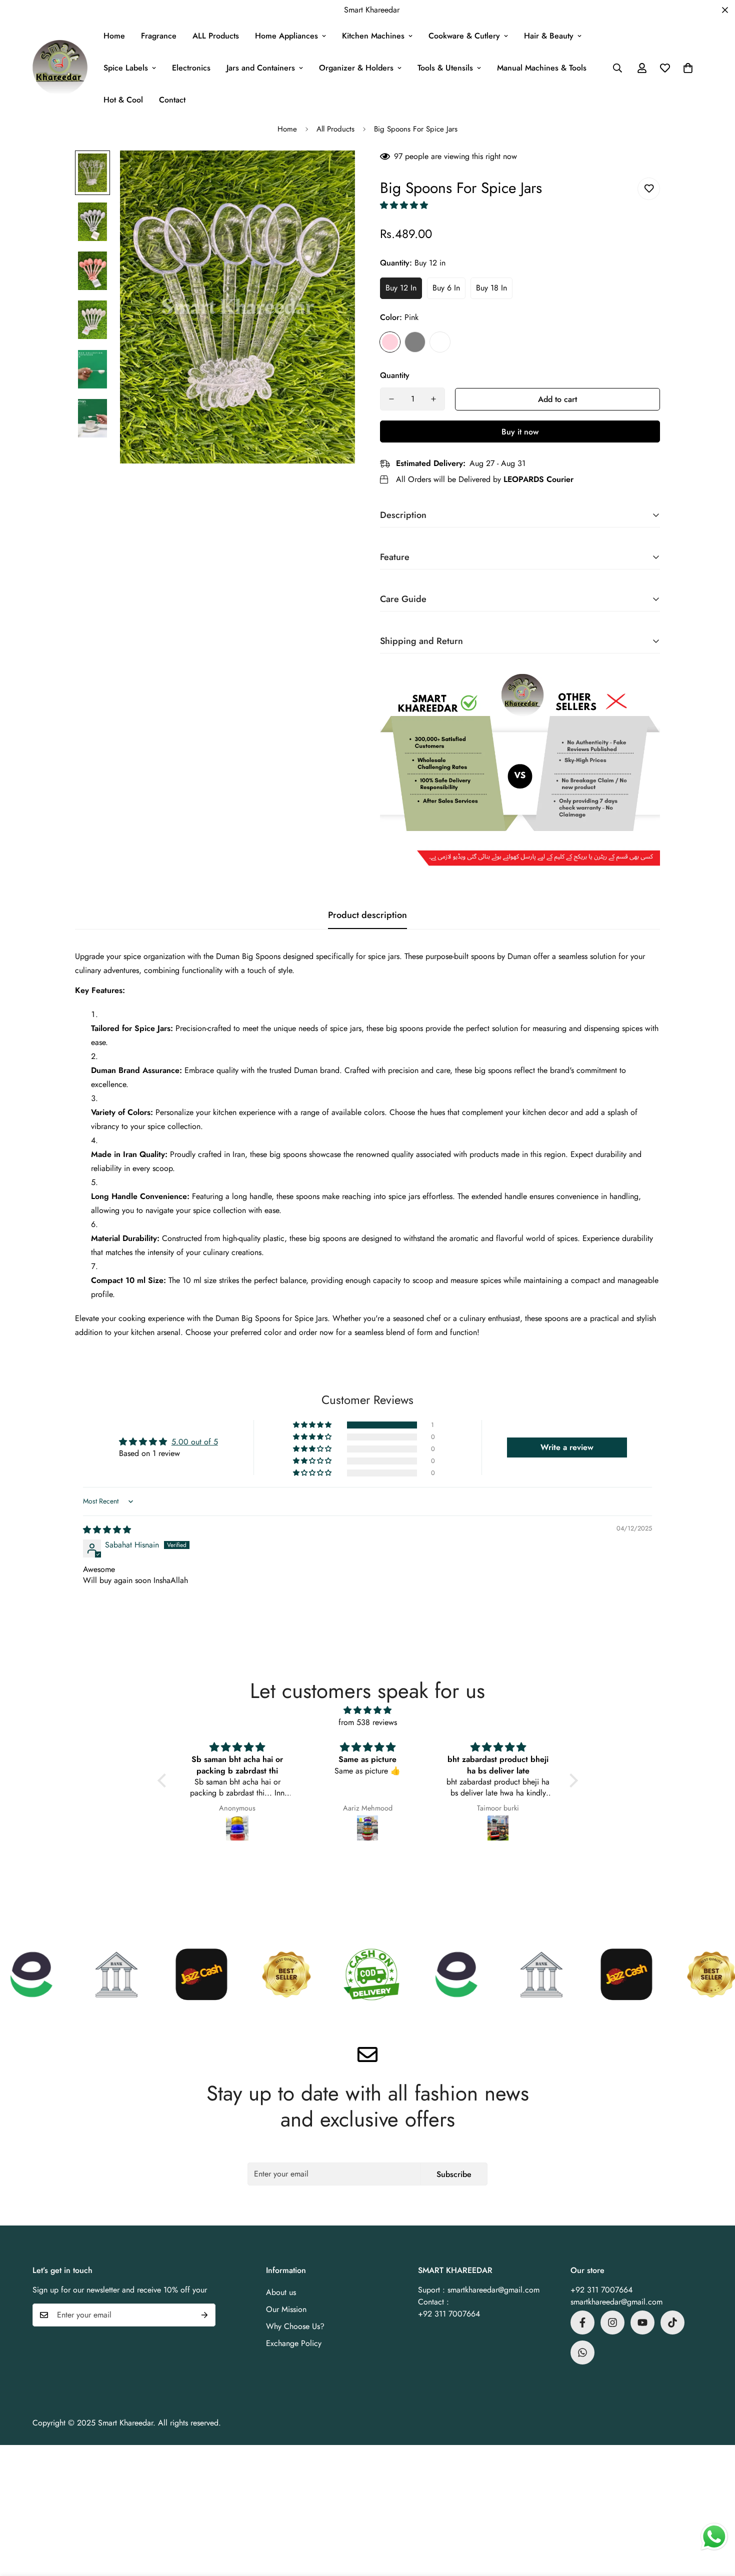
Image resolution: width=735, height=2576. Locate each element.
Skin (440, 342)
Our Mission (286, 2309)
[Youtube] (642, 2322)
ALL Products (216, 36)
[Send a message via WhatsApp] (714, 2537)
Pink (390, 342)
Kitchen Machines (373, 36)
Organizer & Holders (356, 68)
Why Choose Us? (295, 2326)
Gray (415, 342)
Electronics (191, 68)
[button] (688, 68)
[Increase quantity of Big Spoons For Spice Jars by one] (433, 399)
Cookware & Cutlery (464, 36)
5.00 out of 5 (195, 1442)
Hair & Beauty (549, 36)
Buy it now (520, 432)
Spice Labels (126, 68)
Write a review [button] (567, 1447)
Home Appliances (286, 36)
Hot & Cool (123, 100)
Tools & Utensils (445, 68)
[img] (107, 1530)
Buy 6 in (446, 288)
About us (281, 2292)
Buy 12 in (401, 288)
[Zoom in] (334, 172)
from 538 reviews (368, 1722)
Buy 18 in (491, 288)
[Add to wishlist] (649, 189)
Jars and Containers (261, 68)
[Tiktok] (672, 2322)
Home (114, 36)
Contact (172, 100)
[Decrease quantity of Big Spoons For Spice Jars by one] (391, 399)
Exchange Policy (294, 2343)
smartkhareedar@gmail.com (616, 2302)
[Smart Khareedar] (60, 68)
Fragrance (159, 36)
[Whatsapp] (582, 2352)
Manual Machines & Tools (542, 68)
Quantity (395, 375)
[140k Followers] (612, 2322)
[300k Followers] (582, 2322)
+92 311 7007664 (601, 2290)
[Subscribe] (204, 2315)
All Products (335, 129)
